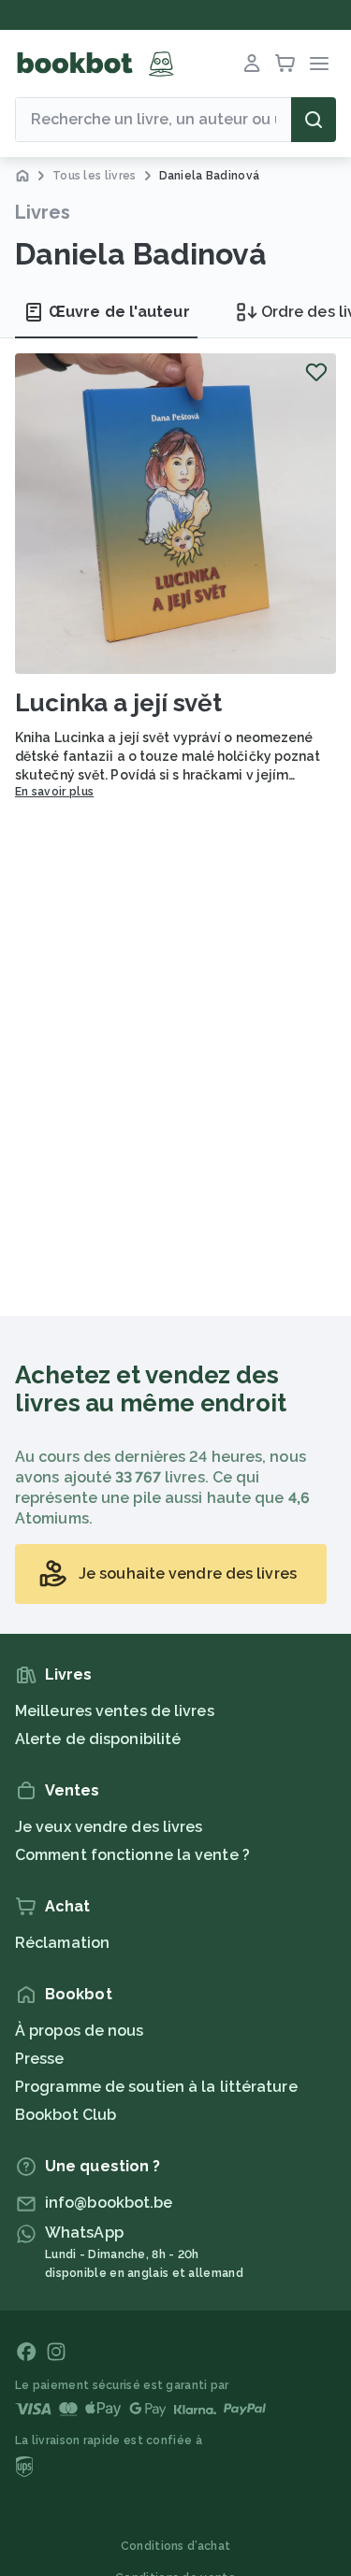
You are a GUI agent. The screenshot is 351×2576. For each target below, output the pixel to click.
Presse (40, 2059)
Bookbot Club (66, 2115)
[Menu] (319, 64)
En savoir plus (54, 792)
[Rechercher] (314, 120)
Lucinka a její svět (118, 703)
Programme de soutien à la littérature (156, 2087)
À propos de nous (80, 2031)
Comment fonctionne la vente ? (132, 1855)
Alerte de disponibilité (98, 1739)
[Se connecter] (252, 64)
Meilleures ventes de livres (115, 1711)
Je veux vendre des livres (109, 1827)
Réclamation (62, 1943)
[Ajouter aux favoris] (316, 372)
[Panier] (285, 64)
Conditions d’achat (175, 2546)
